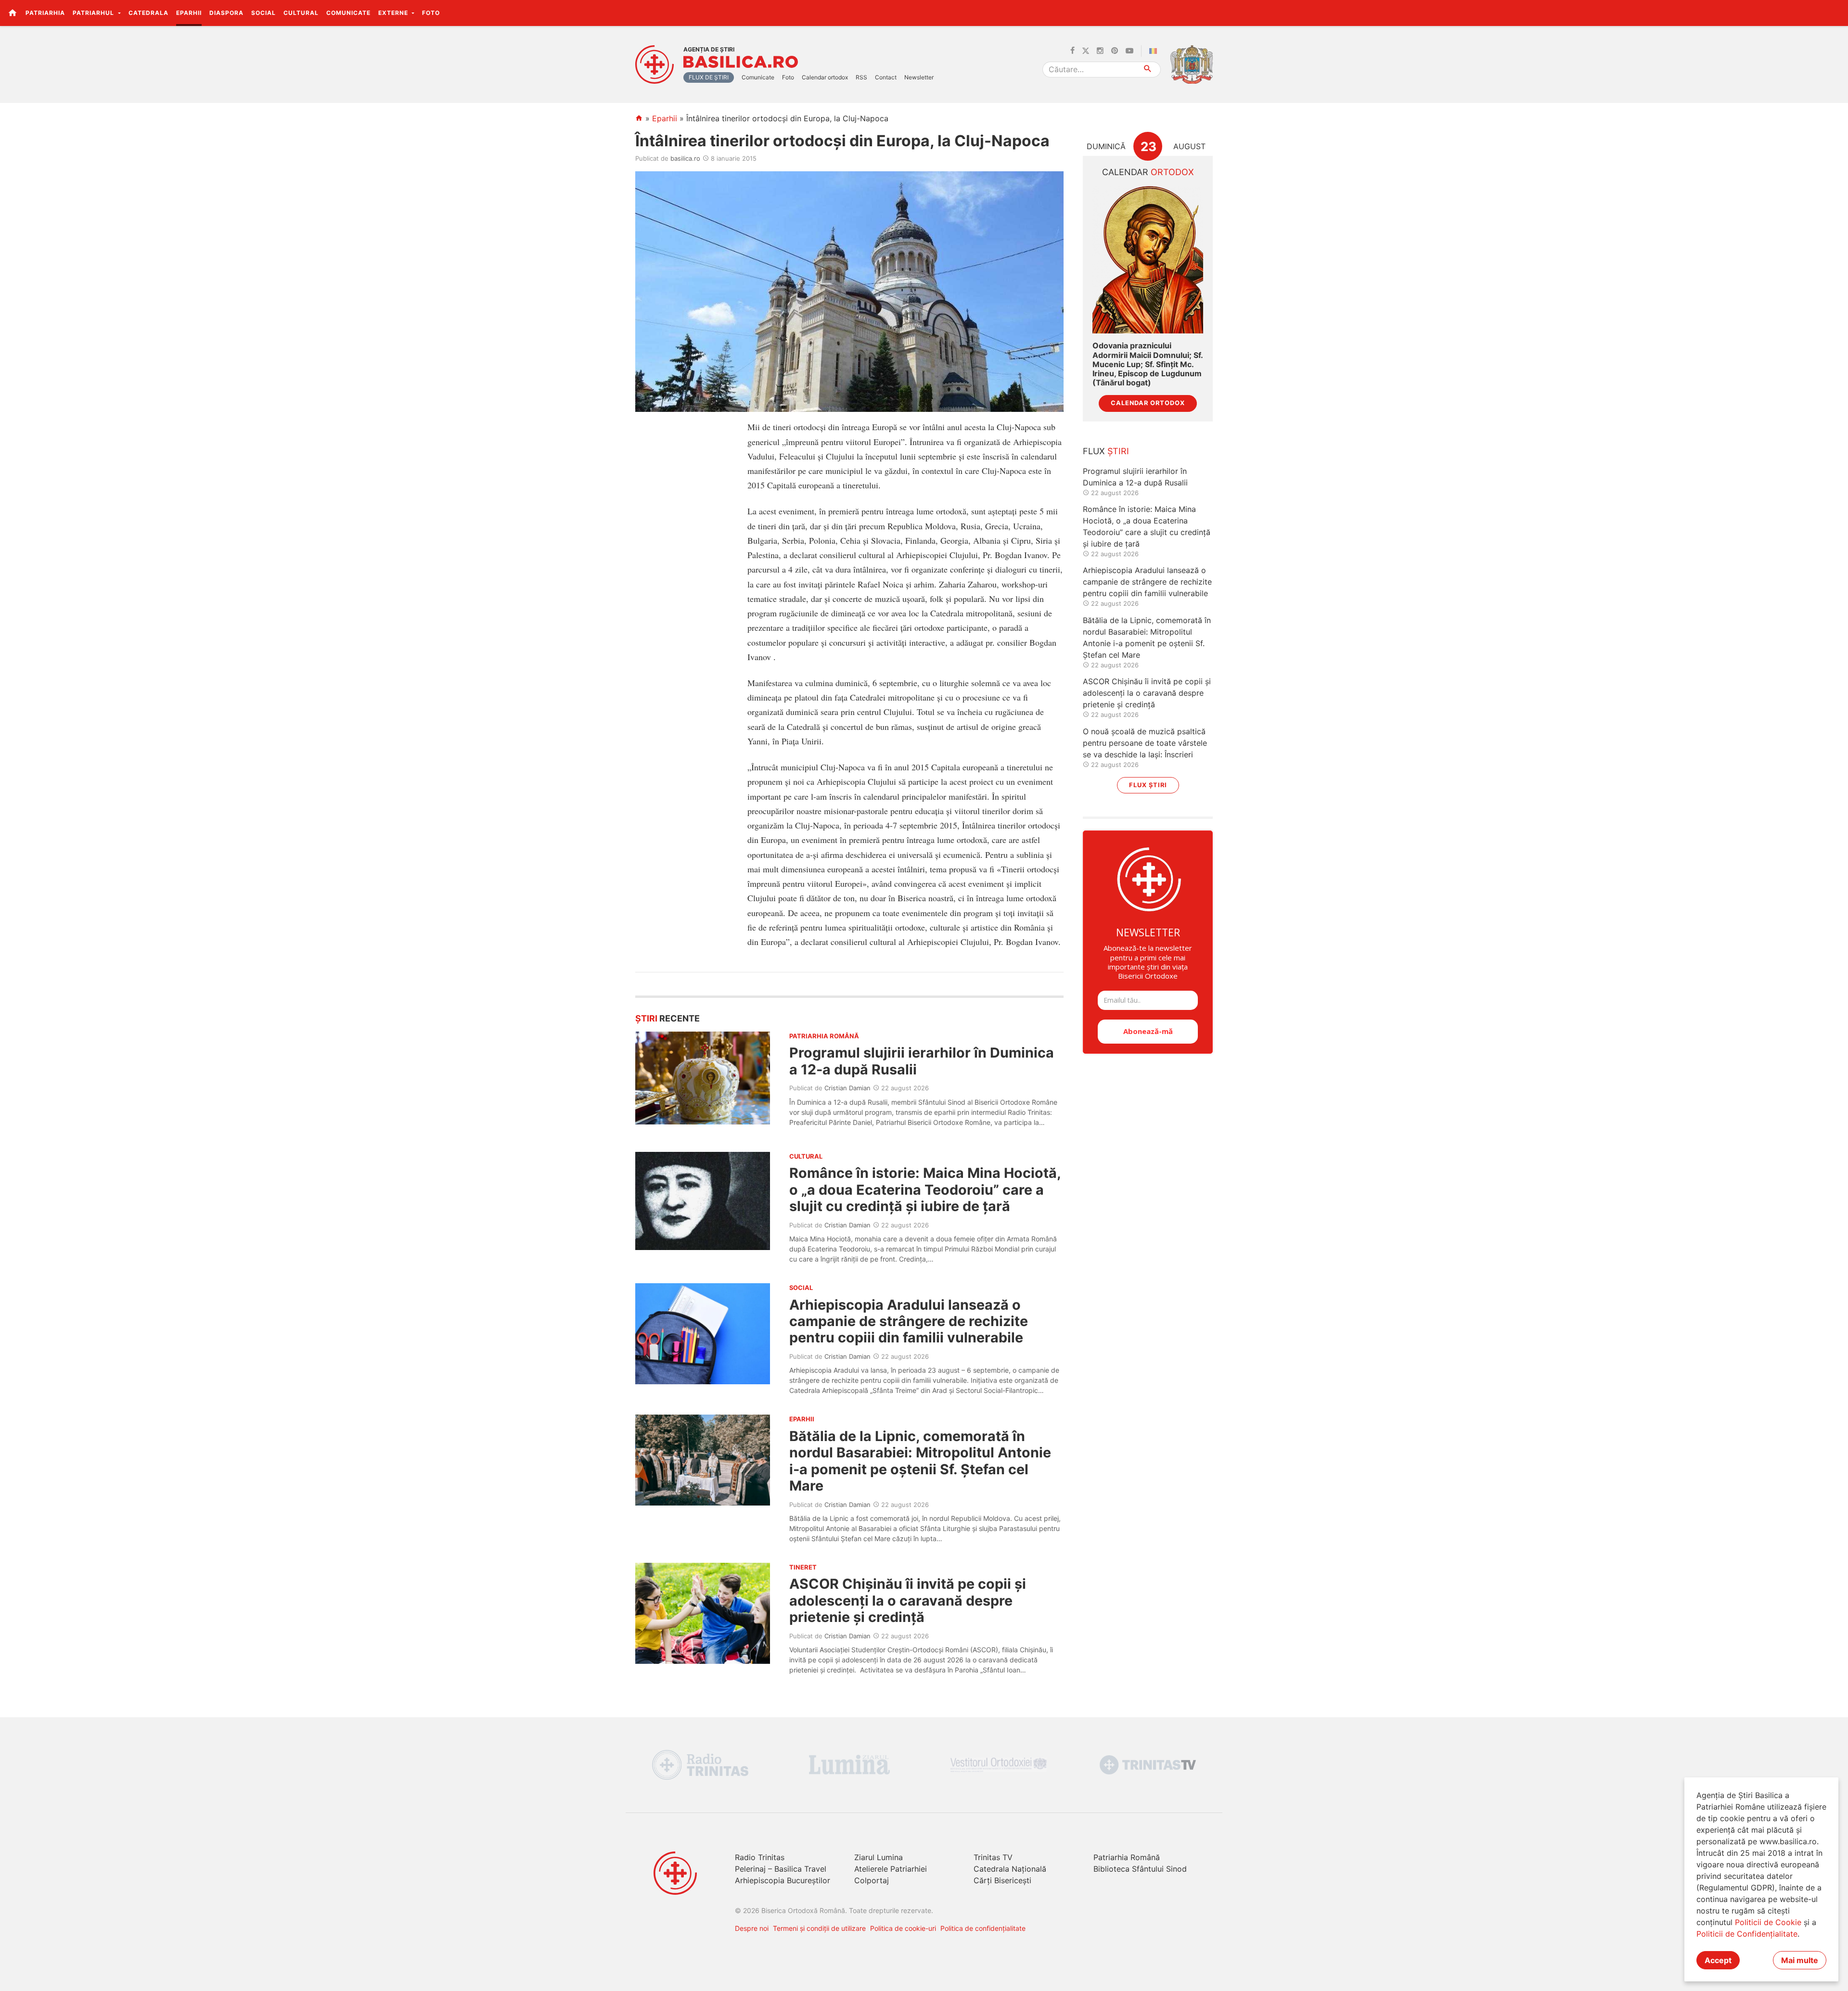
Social (263, 13)
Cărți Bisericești (1002, 1880)
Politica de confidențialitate (983, 1928)
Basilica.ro (741, 62)
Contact (886, 77)
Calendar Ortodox (1148, 403)
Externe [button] (394, 13)
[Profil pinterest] (1115, 51)
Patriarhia (45, 13)
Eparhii (189, 13)
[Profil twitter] (1086, 51)
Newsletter (919, 77)
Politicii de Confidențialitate (1747, 1934)
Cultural (301, 13)
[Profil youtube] (1129, 51)
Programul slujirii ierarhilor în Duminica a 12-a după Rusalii (922, 1061)
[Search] (1148, 70)
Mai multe (1800, 1960)
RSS (861, 77)
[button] (1835, 13)
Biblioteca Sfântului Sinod (1140, 1869)
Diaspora (226, 13)
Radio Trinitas (760, 1857)
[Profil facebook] (1072, 51)
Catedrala (148, 13)
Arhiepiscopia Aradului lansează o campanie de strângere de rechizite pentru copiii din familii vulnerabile (909, 1321)
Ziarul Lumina (879, 1857)
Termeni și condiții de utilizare (819, 1928)
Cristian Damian (847, 1088)
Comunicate (348, 13)
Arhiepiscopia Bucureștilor (783, 1880)
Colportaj (872, 1880)
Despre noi (752, 1928)
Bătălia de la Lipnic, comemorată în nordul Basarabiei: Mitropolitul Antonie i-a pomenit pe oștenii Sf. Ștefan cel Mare (920, 1461)
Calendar (1148, 172)
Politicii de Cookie (1768, 1922)
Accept (1718, 1960)
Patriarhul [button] (94, 13)
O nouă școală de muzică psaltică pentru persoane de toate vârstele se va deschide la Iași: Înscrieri (1145, 743)
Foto (431, 13)
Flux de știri (709, 77)
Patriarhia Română (1127, 1857)
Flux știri (1148, 785)
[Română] (1155, 51)
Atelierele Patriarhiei (891, 1869)
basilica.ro (685, 158)
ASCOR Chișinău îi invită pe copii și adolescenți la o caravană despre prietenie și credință (908, 1600)
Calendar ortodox (825, 77)
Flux (1106, 451)
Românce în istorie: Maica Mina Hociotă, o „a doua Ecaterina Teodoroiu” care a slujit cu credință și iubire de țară (925, 1189)
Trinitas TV (993, 1857)
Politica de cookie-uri (903, 1928)
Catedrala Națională (1010, 1869)
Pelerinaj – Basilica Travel (781, 1869)
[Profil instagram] (1100, 51)
